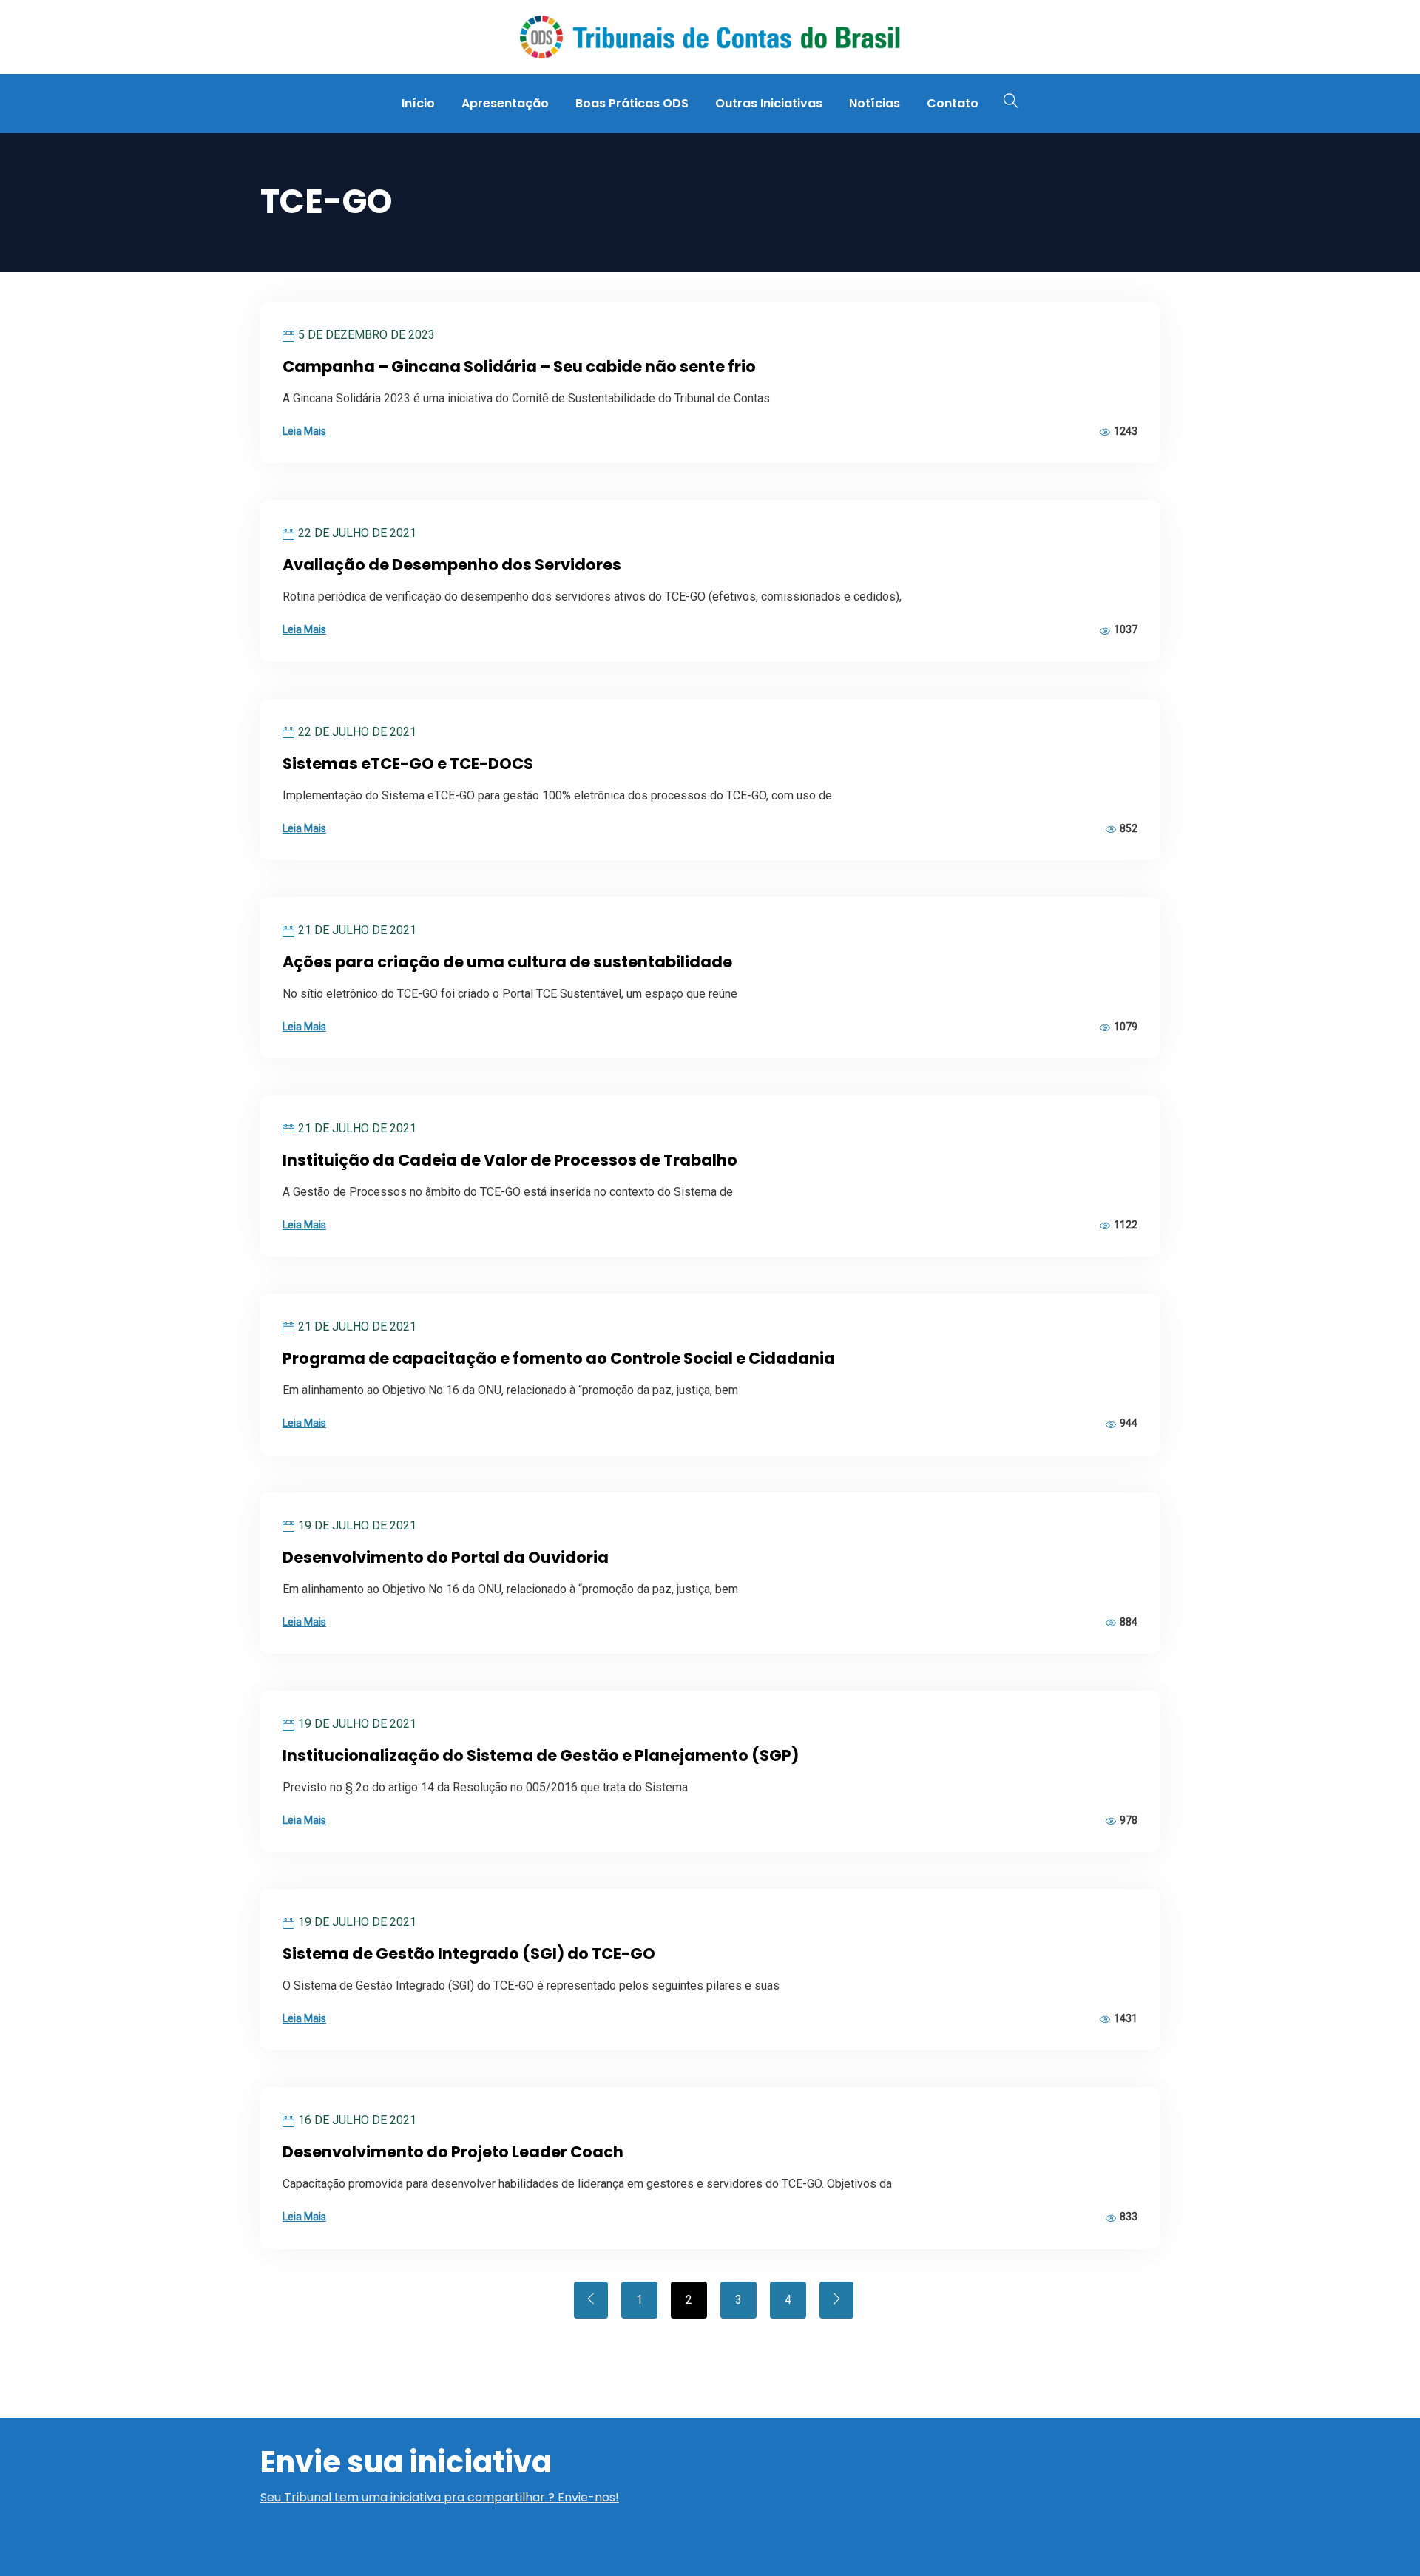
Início (418, 103)
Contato (953, 103)
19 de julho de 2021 (357, 1525)
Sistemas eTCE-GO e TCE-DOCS (408, 764)
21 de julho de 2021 (357, 930)
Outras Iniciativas (769, 103)
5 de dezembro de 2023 (366, 335)
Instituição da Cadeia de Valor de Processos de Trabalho (510, 1160)
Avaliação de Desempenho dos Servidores (452, 565)
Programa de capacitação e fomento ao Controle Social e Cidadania (559, 1358)
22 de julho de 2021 (357, 533)
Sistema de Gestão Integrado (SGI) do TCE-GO (469, 1954)
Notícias (875, 103)
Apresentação (505, 103)
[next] (836, 2300)
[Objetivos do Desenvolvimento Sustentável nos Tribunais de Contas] (709, 38)
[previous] (591, 2300)
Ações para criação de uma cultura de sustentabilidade (507, 962)
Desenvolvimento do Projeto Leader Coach (453, 2152)
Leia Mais (304, 431)
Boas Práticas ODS (632, 103)
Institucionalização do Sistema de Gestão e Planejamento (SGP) (541, 1755)
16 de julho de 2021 (357, 2120)
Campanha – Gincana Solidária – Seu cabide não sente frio (519, 366)
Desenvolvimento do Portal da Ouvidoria (446, 1557)
